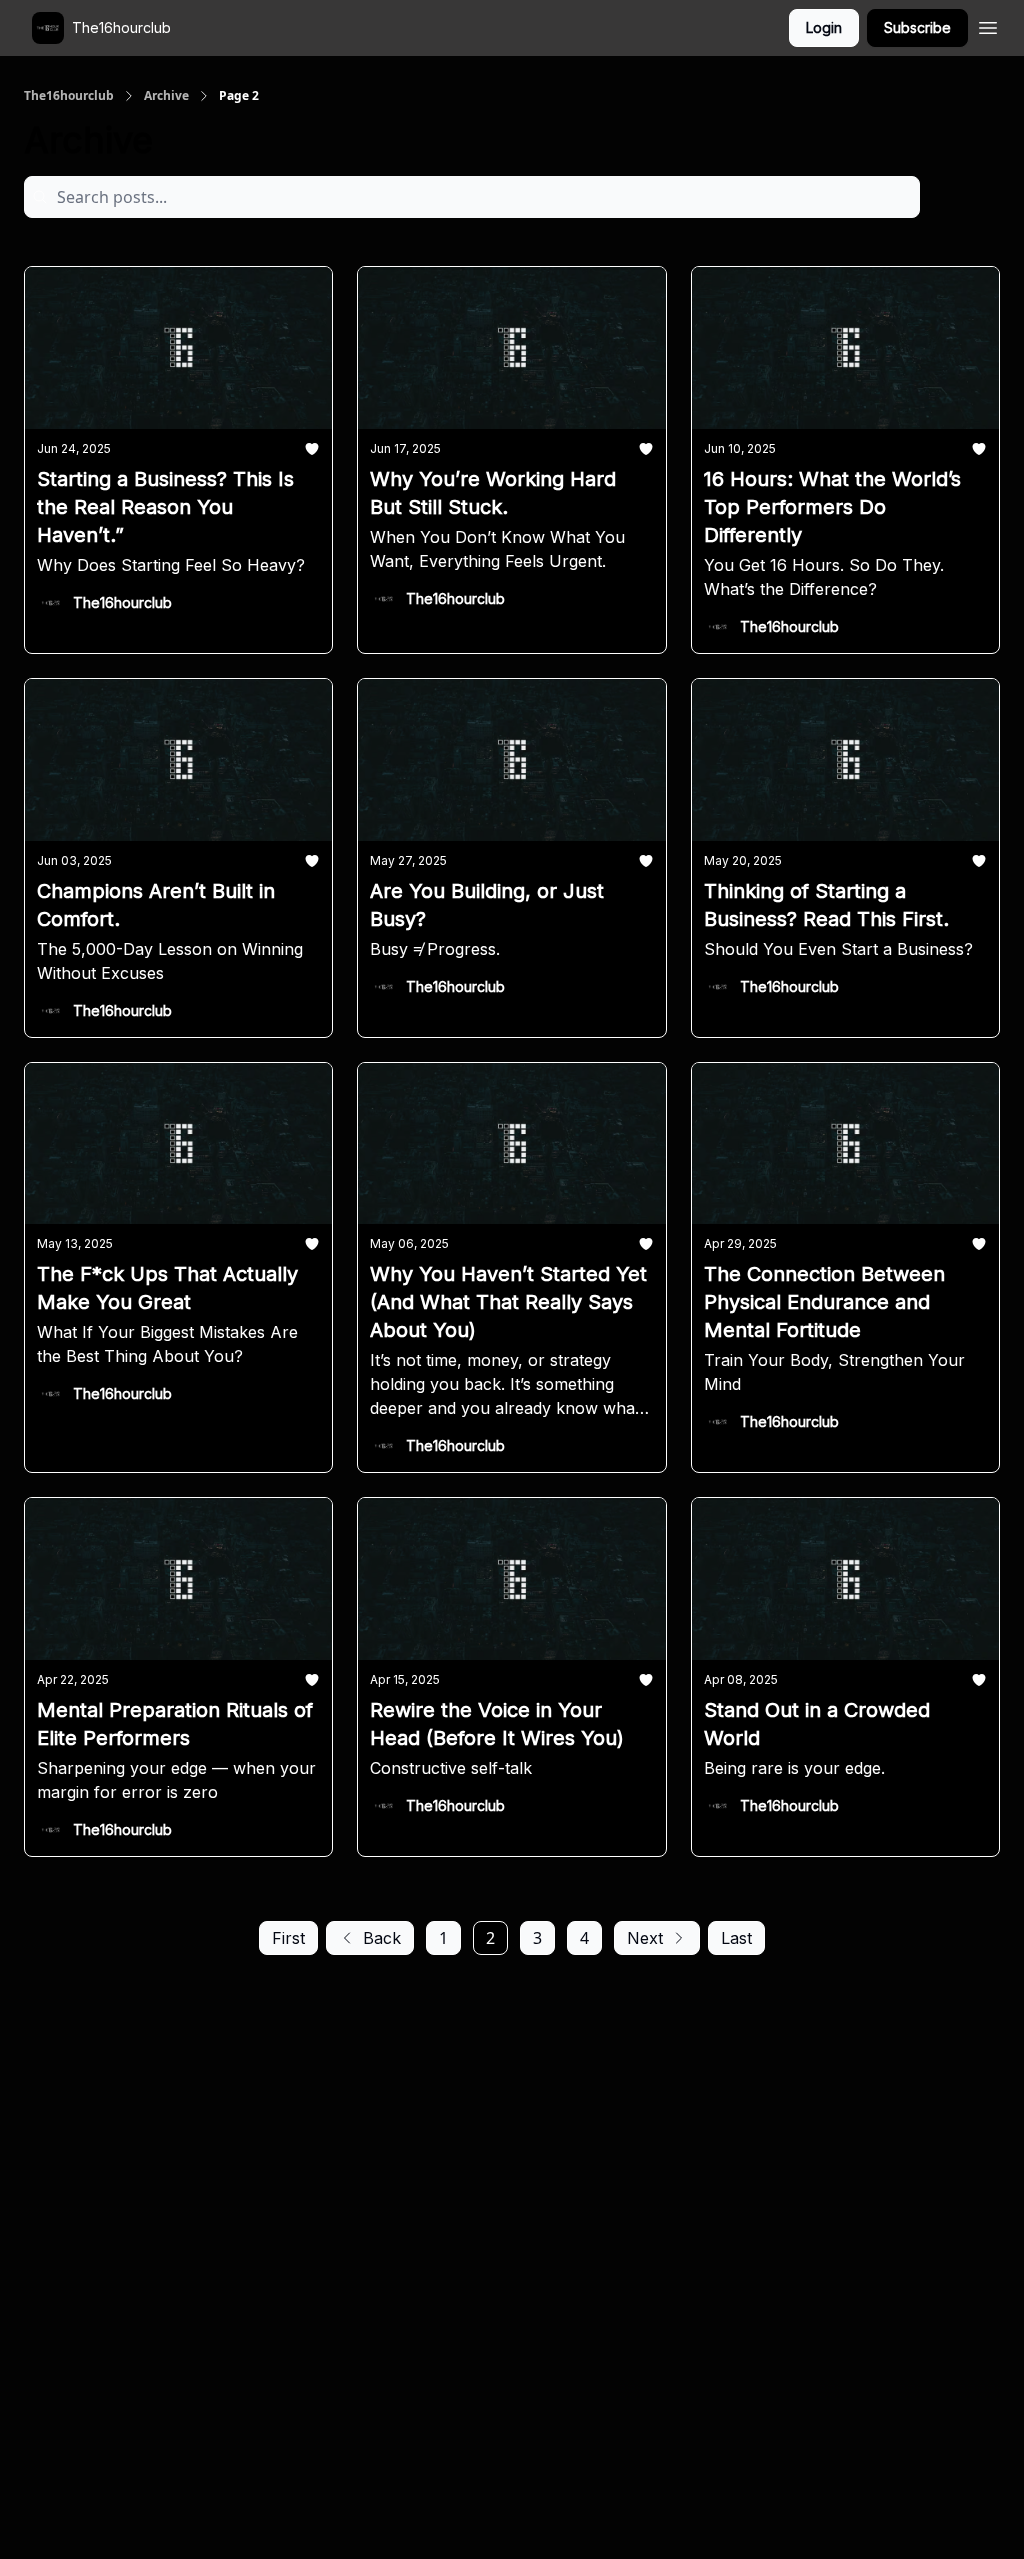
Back (382, 1938)
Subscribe (917, 27)
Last (736, 1938)
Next (645, 1938)
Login (824, 27)
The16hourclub (69, 96)
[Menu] (988, 25)
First (288, 1938)
